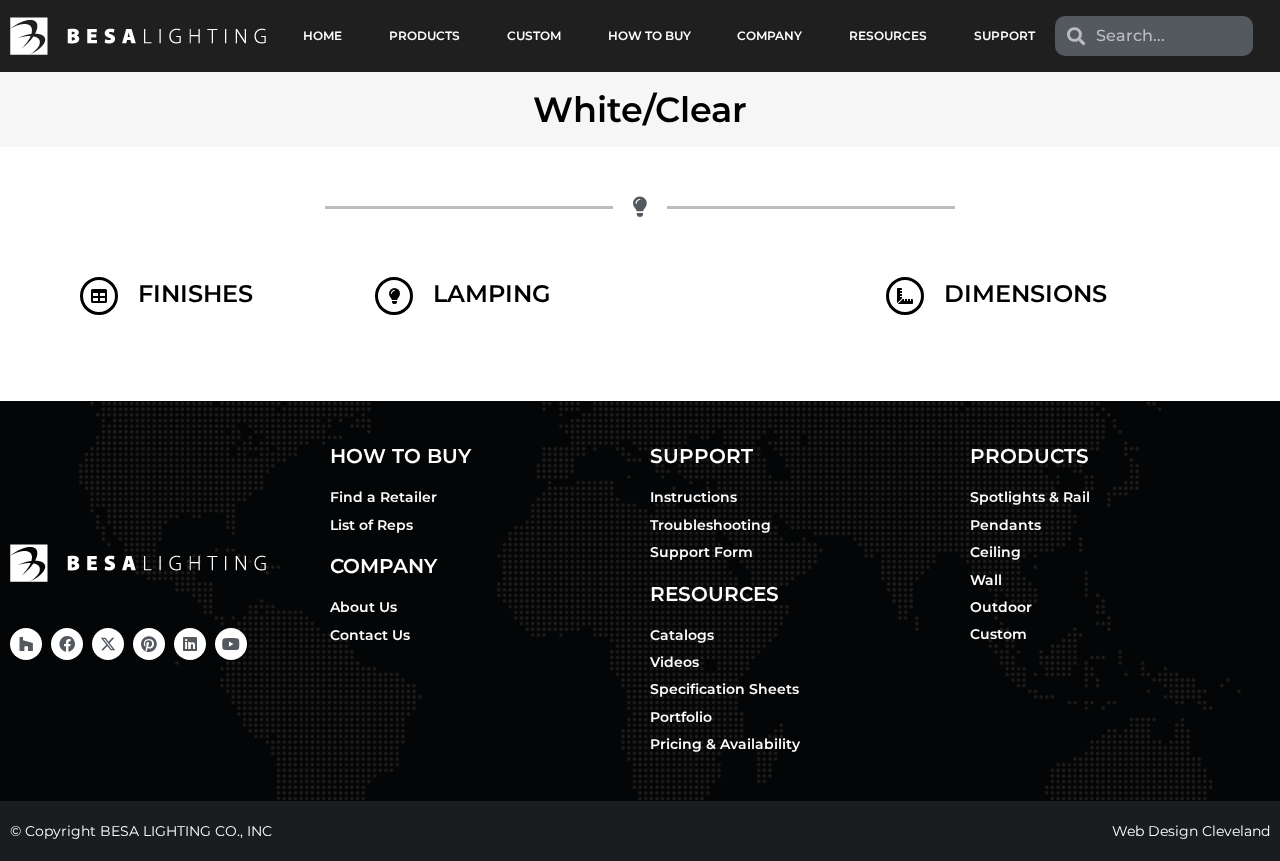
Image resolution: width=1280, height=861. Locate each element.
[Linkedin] (190, 644)
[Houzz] (26, 644)
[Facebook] (67, 644)
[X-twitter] (108, 644)
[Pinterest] (149, 644)
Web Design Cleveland (1191, 831)
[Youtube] (231, 644)
